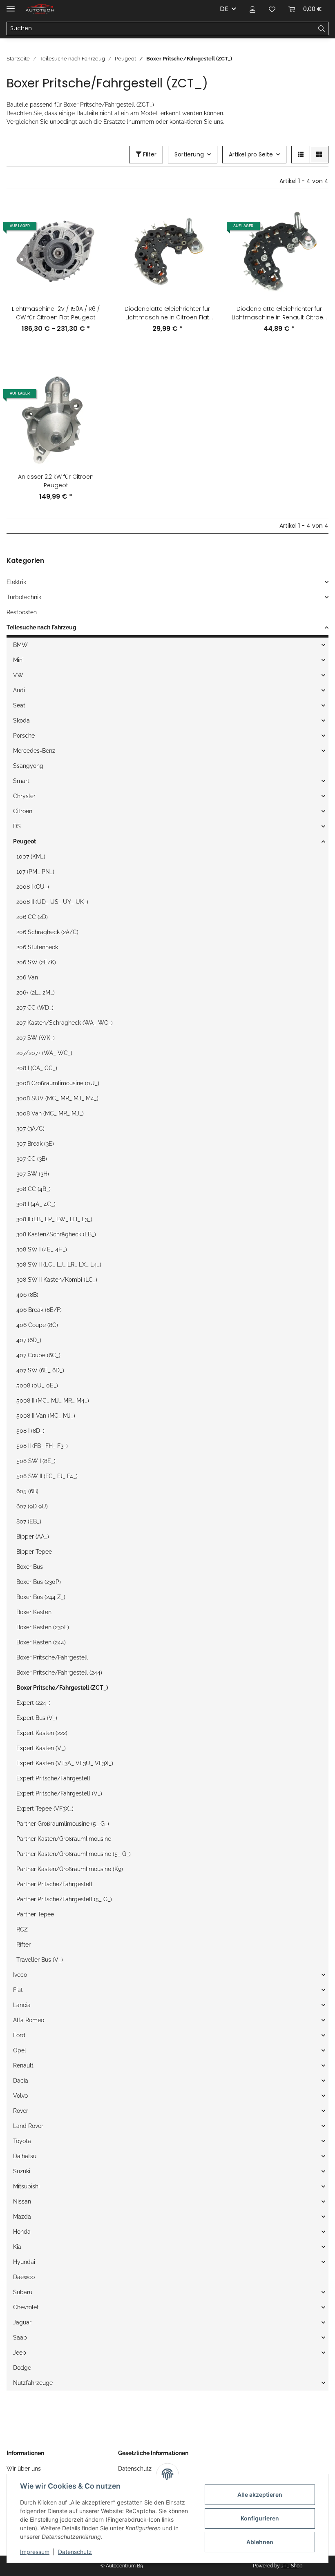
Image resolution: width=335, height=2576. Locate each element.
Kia (17, 2247)
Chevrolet (26, 2307)
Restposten (22, 612)
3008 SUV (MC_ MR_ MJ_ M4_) (57, 1098)
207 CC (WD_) (35, 1008)
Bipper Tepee (34, 1552)
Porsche (24, 736)
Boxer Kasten (34, 1612)
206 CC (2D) (32, 917)
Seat (19, 705)
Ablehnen (260, 2542)
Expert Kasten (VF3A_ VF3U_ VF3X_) (65, 1763)
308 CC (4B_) (33, 1189)
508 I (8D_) (30, 1431)
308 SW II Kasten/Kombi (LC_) (57, 1280)
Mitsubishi (26, 2186)
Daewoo (24, 2277)
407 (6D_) (29, 1340)
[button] (252, 9)
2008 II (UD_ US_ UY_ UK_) (52, 902)
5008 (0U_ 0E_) (37, 1385)
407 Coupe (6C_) (38, 1355)
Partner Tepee (35, 1914)
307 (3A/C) (30, 1129)
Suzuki (22, 2171)
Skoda (21, 720)
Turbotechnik (24, 597)
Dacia (21, 2081)
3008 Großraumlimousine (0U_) (58, 1083)
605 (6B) (27, 1491)
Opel (20, 2050)
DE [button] (224, 9)
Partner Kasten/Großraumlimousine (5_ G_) (74, 1854)
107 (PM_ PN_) (35, 872)
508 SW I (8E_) (36, 1461)
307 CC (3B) (32, 1159)
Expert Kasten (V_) (41, 1748)
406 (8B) (27, 1295)
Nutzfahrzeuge (33, 2383)
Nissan (22, 2201)
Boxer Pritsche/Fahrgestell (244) (59, 1673)
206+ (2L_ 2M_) (36, 992)
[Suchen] (322, 29)
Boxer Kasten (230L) (43, 1627)
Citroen (23, 811)
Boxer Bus (30, 1567)
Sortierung (189, 154)
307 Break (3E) (35, 1144)
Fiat (18, 1990)
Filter (149, 154)
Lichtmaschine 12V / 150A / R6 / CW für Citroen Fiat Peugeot (56, 313)
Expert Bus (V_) (37, 1718)
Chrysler (24, 796)
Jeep (20, 2353)
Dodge (22, 2368)
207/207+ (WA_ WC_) (44, 1053)
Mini (18, 660)
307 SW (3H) (33, 1174)
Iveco (20, 1975)
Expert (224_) (33, 1703)
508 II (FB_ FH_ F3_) (42, 1446)
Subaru (23, 2292)
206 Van (27, 977)
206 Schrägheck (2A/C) (47, 932)
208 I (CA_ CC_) (37, 1068)
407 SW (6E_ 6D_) (40, 1370)
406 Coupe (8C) (37, 1325)
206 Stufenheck (37, 947)
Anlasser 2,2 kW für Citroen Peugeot (56, 481)
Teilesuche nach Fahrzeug (41, 627)
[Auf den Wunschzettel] (91, 237)
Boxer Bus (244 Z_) (41, 1597)
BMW (20, 645)
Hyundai (24, 2262)
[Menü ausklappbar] (11, 5)
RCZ (22, 1929)
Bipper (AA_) (33, 1537)
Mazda (22, 2217)
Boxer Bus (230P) (39, 1582)
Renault (23, 2065)
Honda (22, 2232)
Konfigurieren (260, 2518)
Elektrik (16, 582)
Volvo (20, 2096)
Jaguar (22, 2322)
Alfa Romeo (29, 2020)
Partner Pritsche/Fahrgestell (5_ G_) (64, 1899)
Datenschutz (75, 2552)
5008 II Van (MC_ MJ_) (46, 1416)
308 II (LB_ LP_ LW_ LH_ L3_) (54, 1219)
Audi (19, 690)
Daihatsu (25, 2156)
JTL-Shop (292, 2566)
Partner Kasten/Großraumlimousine (64, 1839)
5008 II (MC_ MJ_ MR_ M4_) (53, 1401)
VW (18, 675)
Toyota (22, 2141)
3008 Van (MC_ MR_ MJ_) (50, 1113)
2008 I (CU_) (33, 887)
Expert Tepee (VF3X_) (45, 1809)
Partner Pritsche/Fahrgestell (54, 1884)
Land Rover (28, 2126)
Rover (21, 2111)
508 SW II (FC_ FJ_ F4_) (47, 1476)
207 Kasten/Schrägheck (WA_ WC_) (65, 1023)
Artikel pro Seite (251, 154)
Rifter (23, 1945)
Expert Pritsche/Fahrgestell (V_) (59, 1793)
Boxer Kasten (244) (41, 1642)
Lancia (22, 2005)
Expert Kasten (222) (42, 1733)
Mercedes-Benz (34, 751)
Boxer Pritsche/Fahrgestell (52, 1657)
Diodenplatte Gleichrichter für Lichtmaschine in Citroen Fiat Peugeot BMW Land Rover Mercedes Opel (167, 313)
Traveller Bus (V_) (40, 1960)
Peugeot (25, 841)
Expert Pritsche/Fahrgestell (53, 1778)
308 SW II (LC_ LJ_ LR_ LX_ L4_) (59, 1265)
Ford (19, 2035)
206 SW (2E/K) (36, 962)
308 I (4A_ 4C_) (36, 1204)
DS (17, 826)
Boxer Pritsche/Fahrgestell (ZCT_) (62, 1688)
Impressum (35, 2552)
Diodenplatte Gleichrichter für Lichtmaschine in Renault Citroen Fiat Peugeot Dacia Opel (279, 313)
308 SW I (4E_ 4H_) (42, 1249)
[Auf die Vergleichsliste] (91, 216)
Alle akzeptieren (260, 2495)
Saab (20, 2337)
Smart (21, 781)
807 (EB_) (29, 1521)
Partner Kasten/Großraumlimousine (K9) (70, 1869)
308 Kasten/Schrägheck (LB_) (56, 1234)
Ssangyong (28, 766)
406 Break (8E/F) (39, 1310)
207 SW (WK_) (36, 1038)
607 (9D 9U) (32, 1506)
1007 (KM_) (31, 856)
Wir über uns (24, 2469)
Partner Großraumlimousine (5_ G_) (63, 1824)
